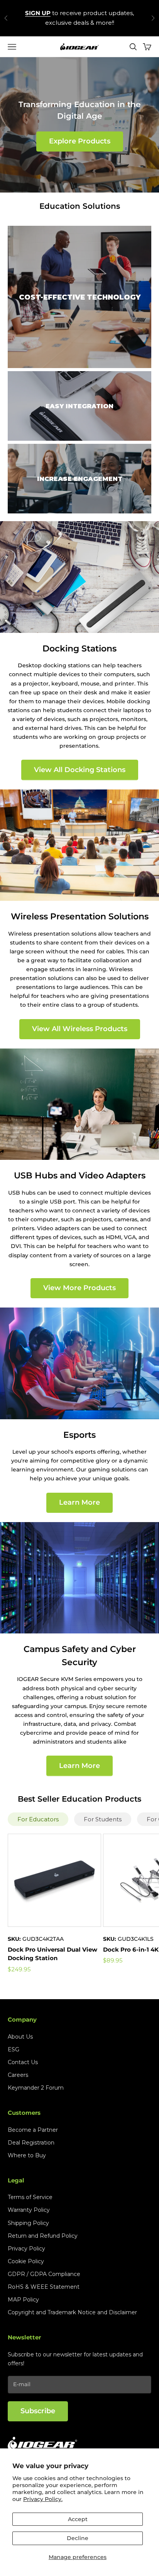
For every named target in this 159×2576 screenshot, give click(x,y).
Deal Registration (31, 2143)
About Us (20, 2037)
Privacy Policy (26, 2249)
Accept (78, 2519)
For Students (103, 1819)
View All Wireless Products (80, 1029)
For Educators (38, 1819)
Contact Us (23, 2062)
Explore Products (80, 141)
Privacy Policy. (43, 2499)
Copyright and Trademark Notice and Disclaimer (72, 2312)
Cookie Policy (26, 2261)
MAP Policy (23, 2300)
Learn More (79, 1502)
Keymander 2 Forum (36, 2088)
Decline (78, 2538)
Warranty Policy (29, 2210)
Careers (18, 2075)
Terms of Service (30, 2197)
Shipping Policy (28, 2223)
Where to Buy (27, 2155)
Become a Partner (33, 2130)
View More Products (79, 1288)
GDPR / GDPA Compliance (44, 2274)
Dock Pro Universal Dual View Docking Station (52, 1954)
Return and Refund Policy (43, 2236)
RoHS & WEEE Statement (44, 2287)
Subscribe (38, 2411)
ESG (14, 2049)
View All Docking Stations (80, 770)
